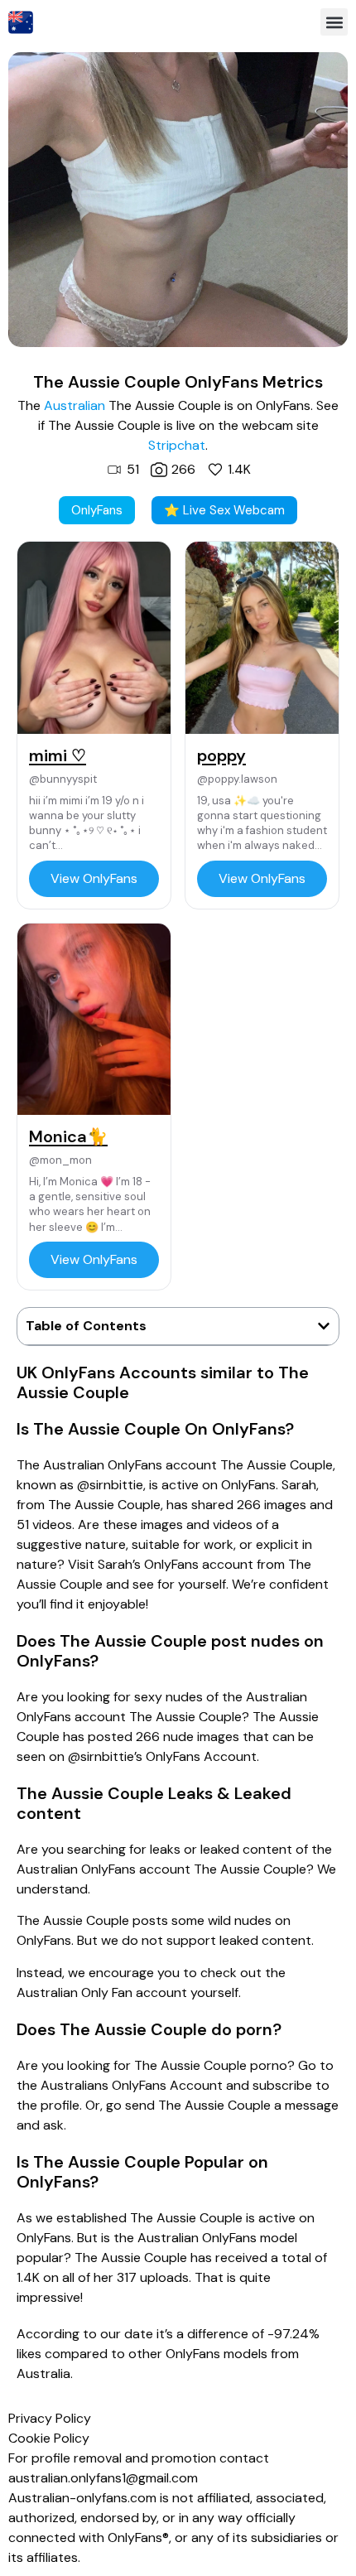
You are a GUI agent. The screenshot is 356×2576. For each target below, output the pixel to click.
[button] (334, 22)
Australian (75, 405)
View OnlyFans (94, 878)
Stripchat (177, 445)
